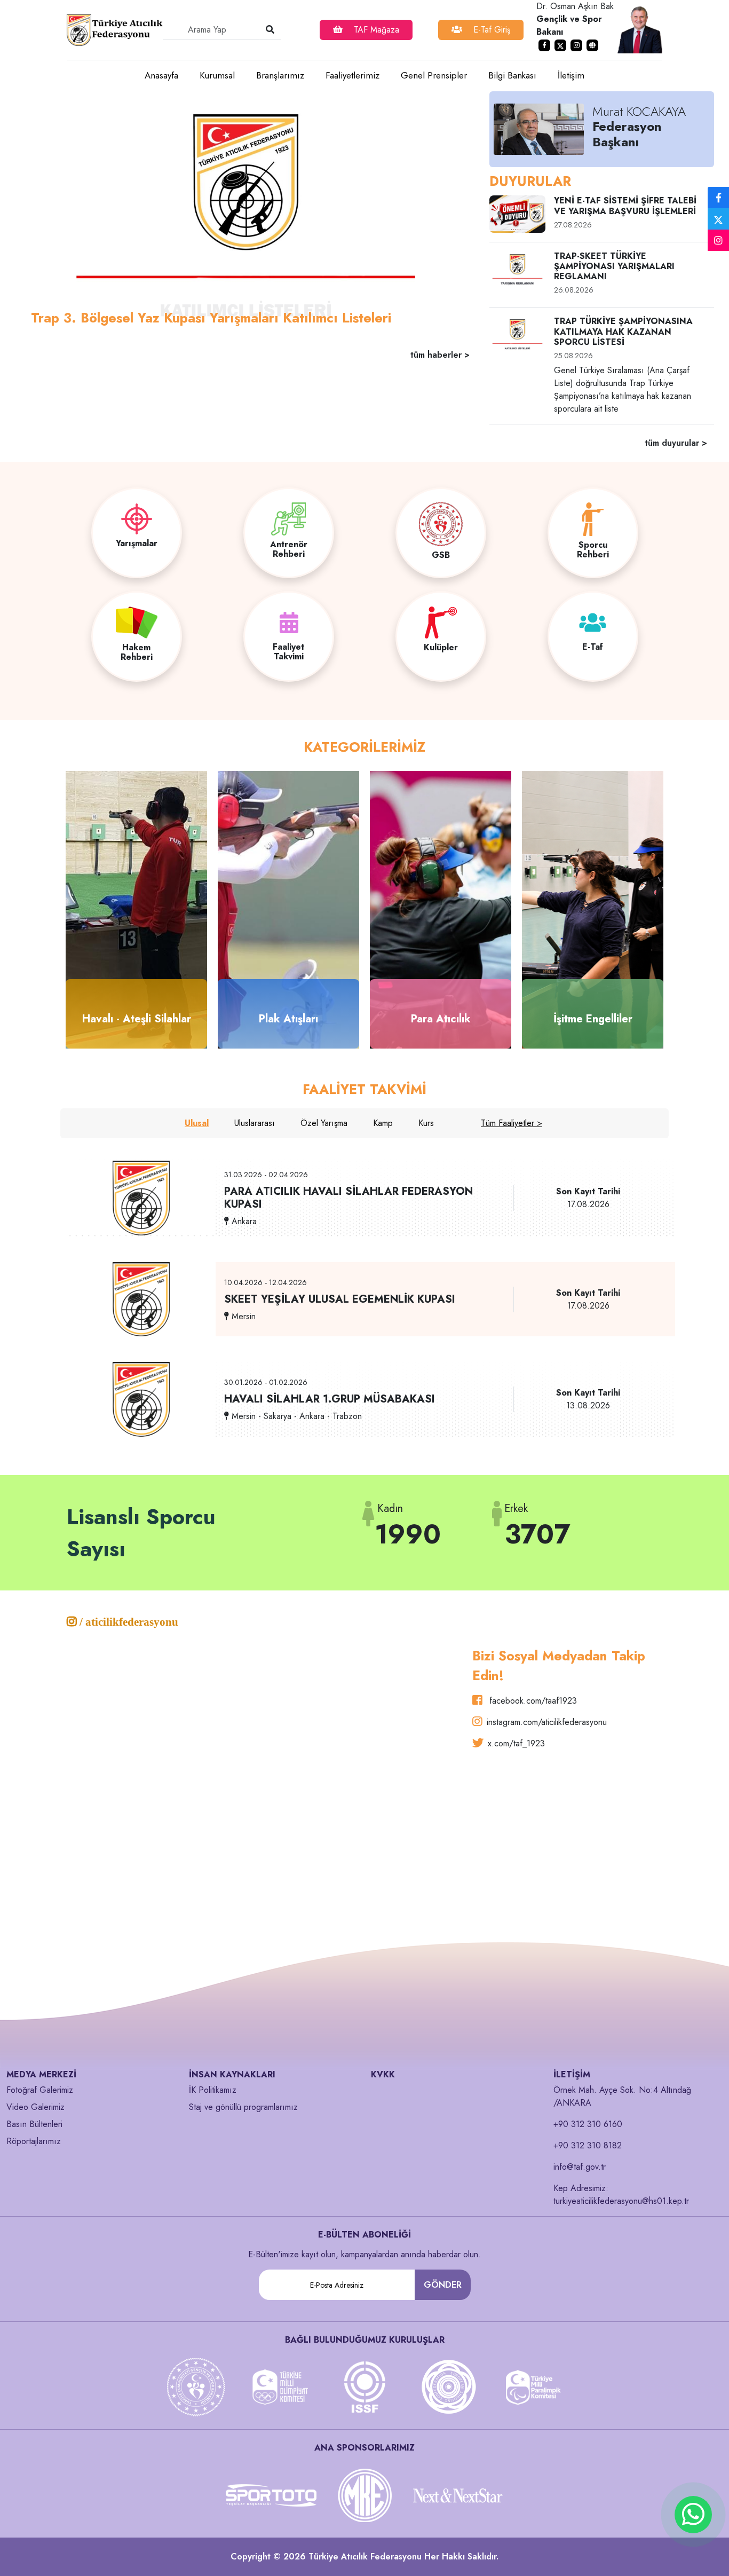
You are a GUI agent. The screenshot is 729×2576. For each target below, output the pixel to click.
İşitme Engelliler (593, 1019)
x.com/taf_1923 (516, 1743)
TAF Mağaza (375, 30)
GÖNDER (443, 2285)
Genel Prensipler (434, 75)
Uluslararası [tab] (255, 1123)
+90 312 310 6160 (588, 2124)
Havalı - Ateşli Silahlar (137, 1019)
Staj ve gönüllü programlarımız (243, 2107)
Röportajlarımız (34, 2141)
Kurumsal (217, 75)
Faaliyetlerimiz (352, 75)
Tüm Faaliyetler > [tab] (512, 1123)
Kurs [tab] (426, 1123)
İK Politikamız (213, 2090)
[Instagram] (718, 241)
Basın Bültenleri (34, 2124)
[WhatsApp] (693, 2515)
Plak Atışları (288, 1019)
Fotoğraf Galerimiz (40, 2090)
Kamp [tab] (383, 1123)
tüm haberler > (440, 355)
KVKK (383, 2074)
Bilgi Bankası (512, 75)
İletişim (571, 75)
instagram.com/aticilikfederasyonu (547, 1722)
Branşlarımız (280, 75)
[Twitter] (718, 219)
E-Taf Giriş (490, 30)
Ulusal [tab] (197, 1123)
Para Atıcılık (441, 1019)
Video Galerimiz (35, 2107)
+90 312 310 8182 (588, 2145)
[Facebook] (718, 198)
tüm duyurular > (676, 443)
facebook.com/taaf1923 (532, 1701)
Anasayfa (161, 75)
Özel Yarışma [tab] (324, 1123)
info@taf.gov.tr (580, 2167)
